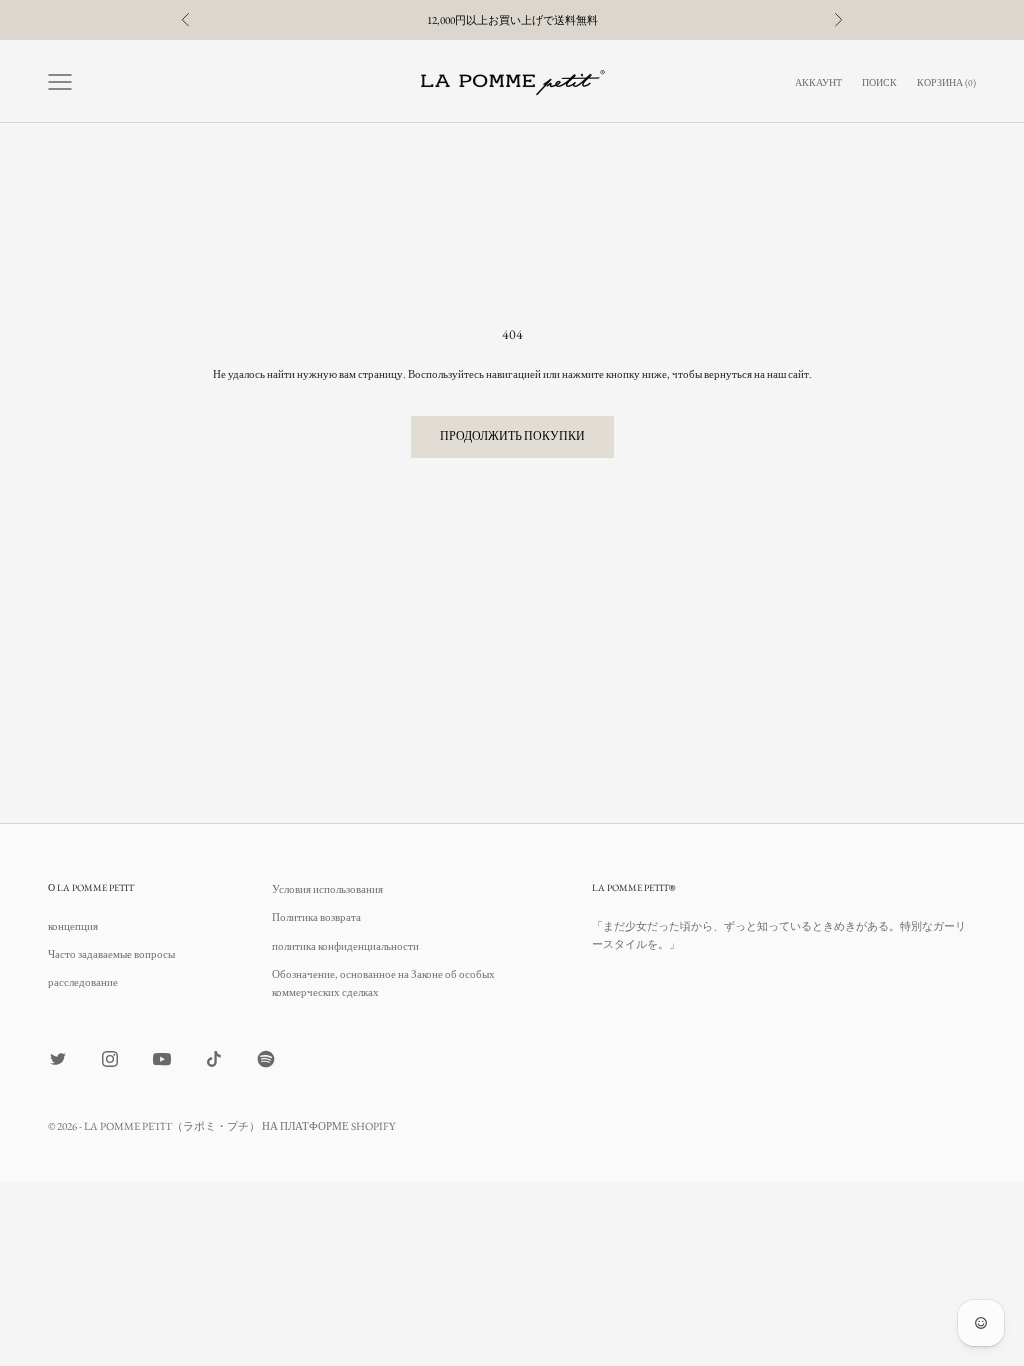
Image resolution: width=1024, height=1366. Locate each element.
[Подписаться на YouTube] (162, 1059)
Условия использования (327, 889)
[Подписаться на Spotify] (266, 1059)
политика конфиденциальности (345, 946)
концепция (73, 926)
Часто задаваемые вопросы (111, 954)
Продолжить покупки (512, 436)
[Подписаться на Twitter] (58, 1059)
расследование (83, 982)
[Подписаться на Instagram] (110, 1059)
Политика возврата (316, 917)
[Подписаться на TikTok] (214, 1059)
